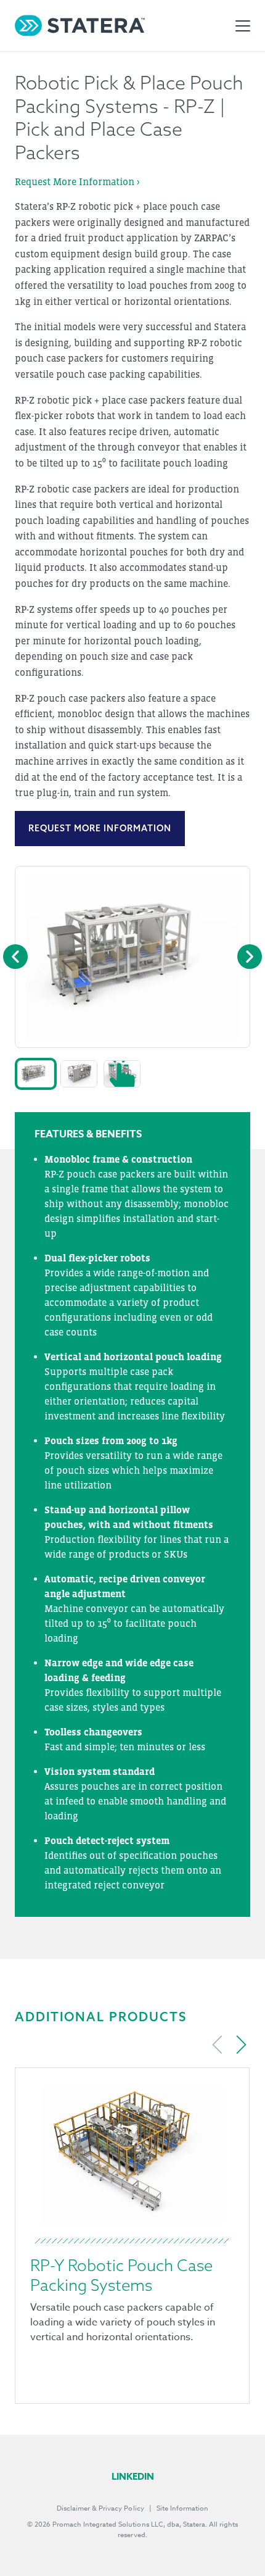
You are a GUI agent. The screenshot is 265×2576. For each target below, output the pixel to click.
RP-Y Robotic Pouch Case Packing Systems (121, 2275)
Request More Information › (77, 181)
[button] (36, 1074)
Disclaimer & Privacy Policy (100, 2508)
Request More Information (100, 828)
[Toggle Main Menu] (243, 26)
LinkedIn (133, 2476)
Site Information (182, 2508)
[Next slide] (241, 2045)
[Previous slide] (218, 2045)
